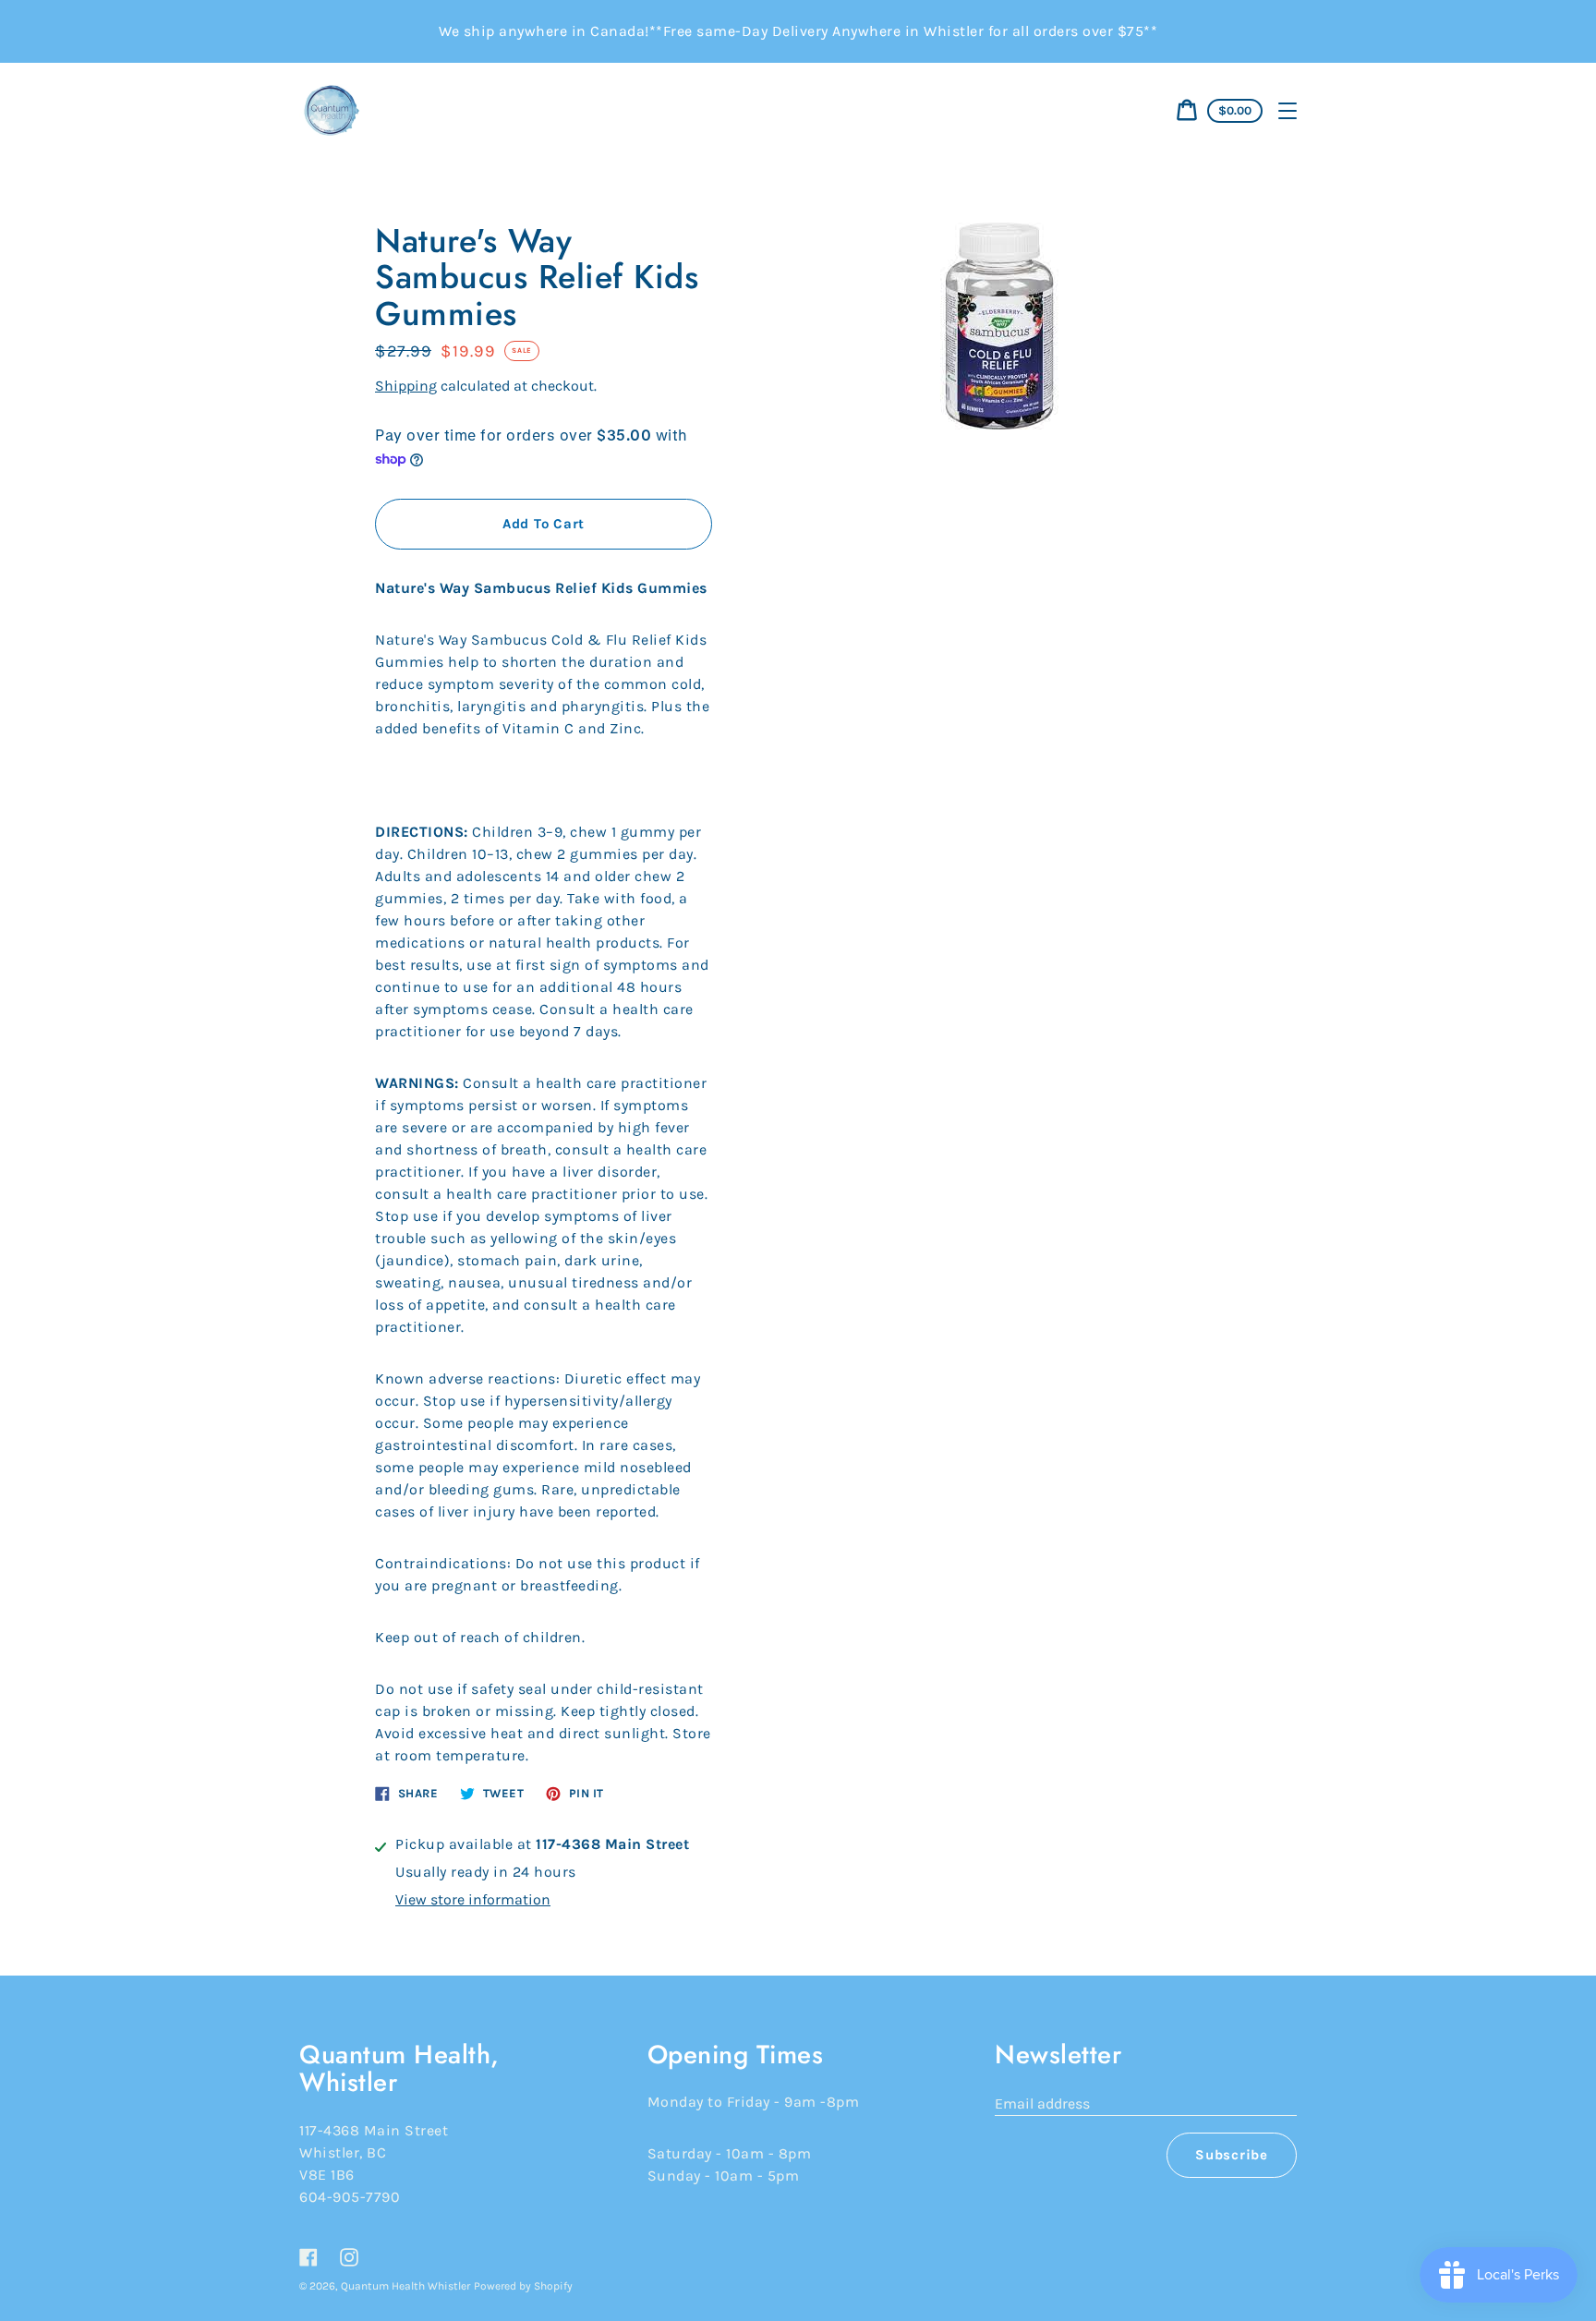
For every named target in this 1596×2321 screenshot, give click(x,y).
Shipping (406, 386)
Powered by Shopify (523, 2286)
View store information (473, 1899)
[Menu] (1288, 111)
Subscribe (1232, 2155)
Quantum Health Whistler (405, 2286)
